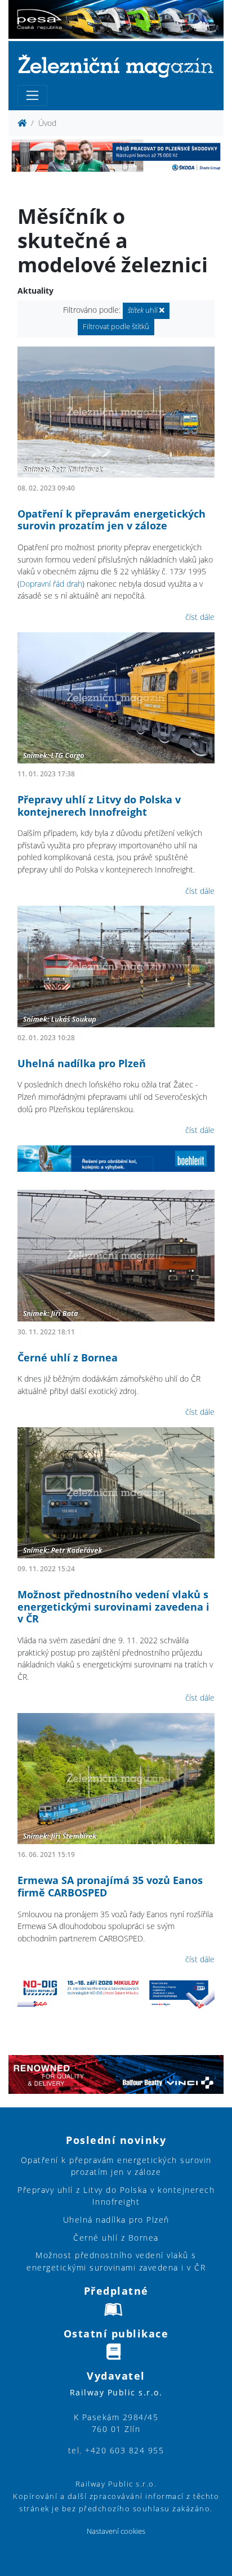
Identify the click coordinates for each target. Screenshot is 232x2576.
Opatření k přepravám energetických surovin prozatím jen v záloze (111, 520)
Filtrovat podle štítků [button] (116, 327)
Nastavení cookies (116, 2531)
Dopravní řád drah (51, 584)
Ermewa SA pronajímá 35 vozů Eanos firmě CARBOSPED (110, 1886)
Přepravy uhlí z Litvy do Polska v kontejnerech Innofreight (99, 806)
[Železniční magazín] (116, 66)
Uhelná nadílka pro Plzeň (82, 1063)
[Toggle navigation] (32, 95)
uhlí (144, 310)
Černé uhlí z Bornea (68, 1357)
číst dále (200, 617)
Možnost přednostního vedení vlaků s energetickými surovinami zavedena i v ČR (113, 1606)
